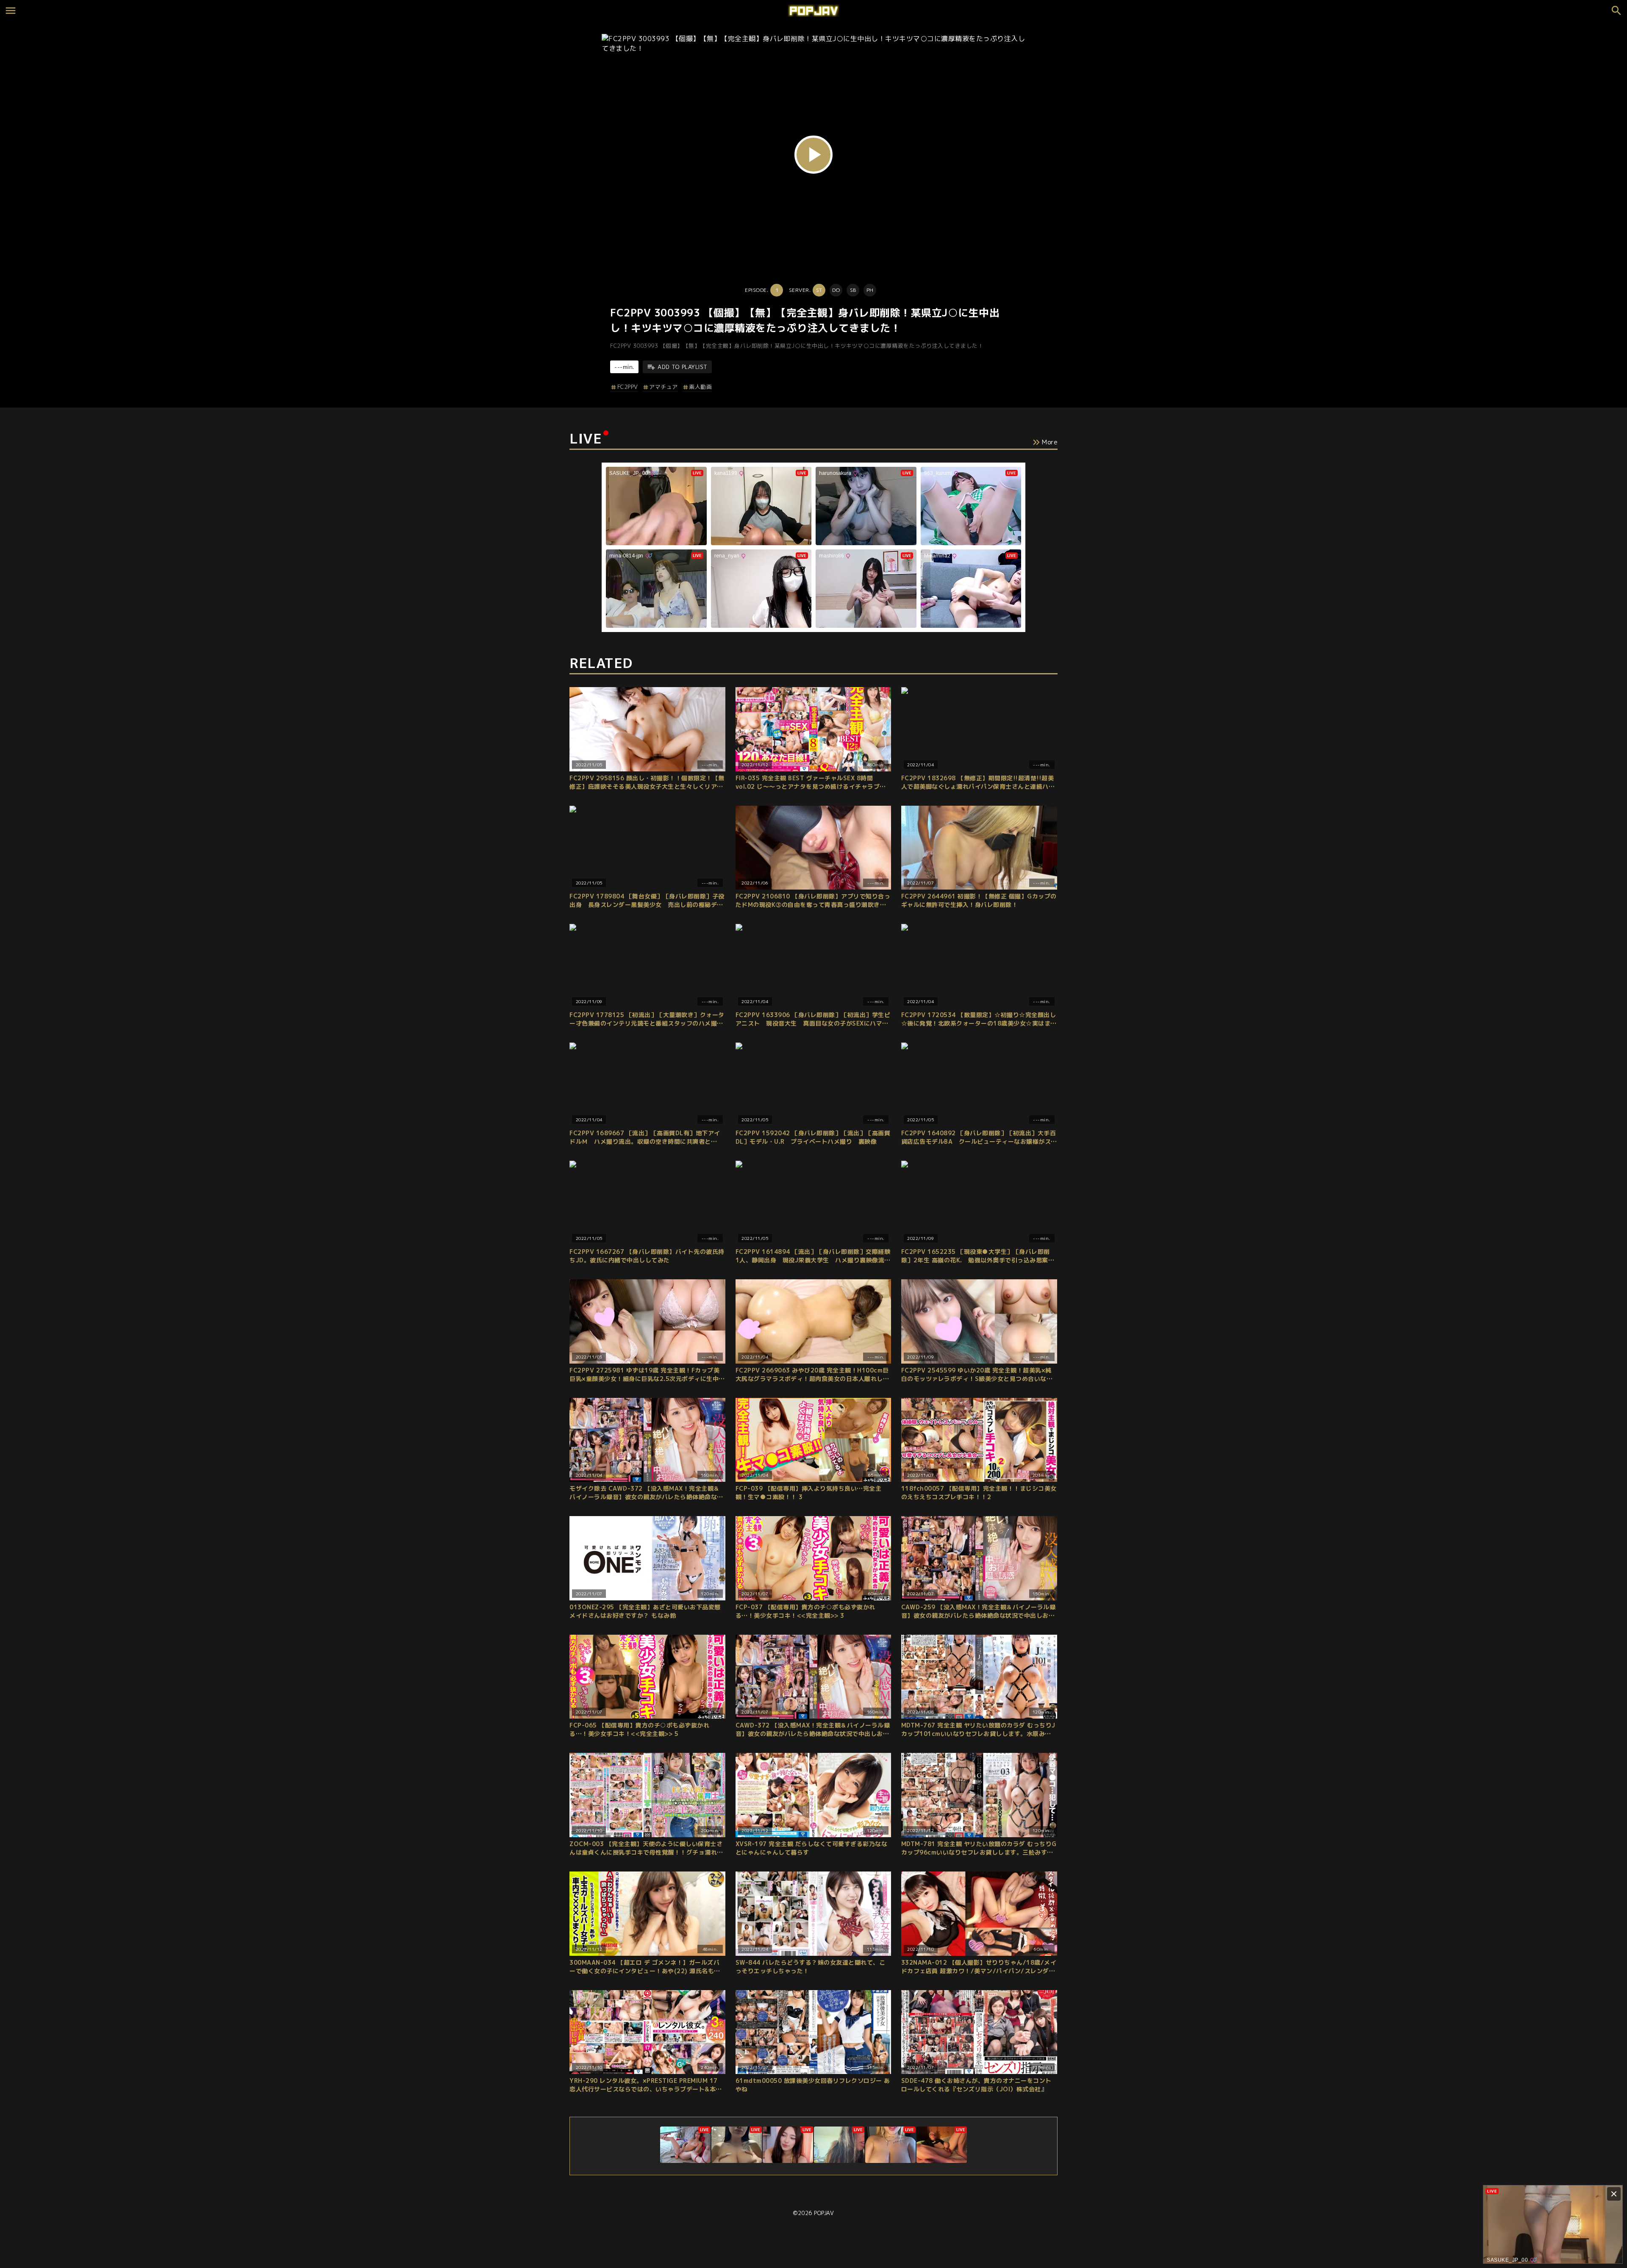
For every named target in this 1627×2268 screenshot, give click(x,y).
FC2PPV (628, 387)
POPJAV (824, 2213)
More (1050, 442)
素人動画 (700, 387)
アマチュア (664, 387)
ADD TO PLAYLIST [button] (683, 367)
